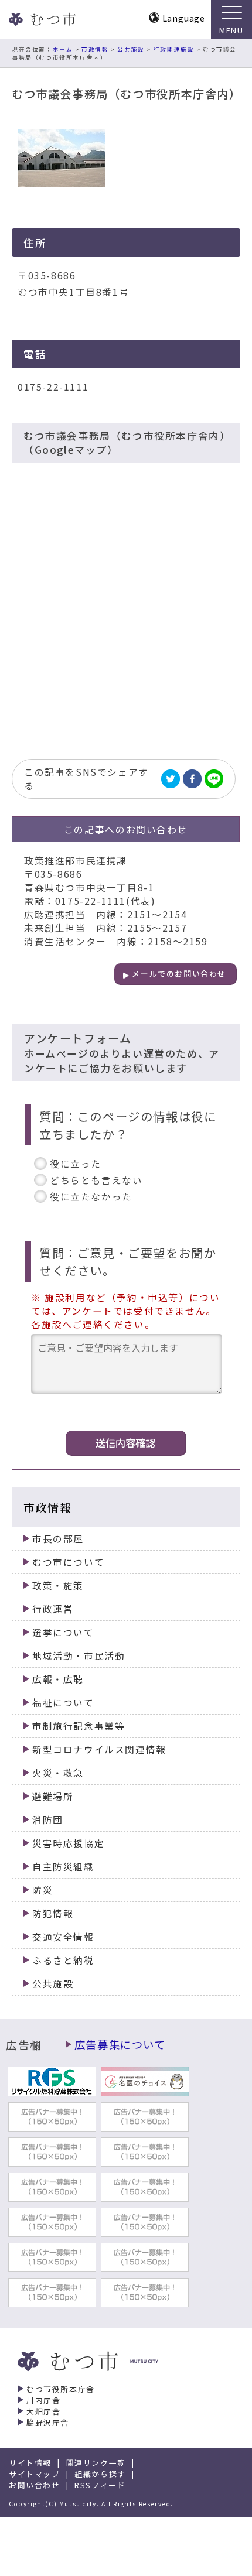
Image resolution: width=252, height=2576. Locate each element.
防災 (42, 1890)
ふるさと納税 (63, 1960)
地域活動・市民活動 (79, 1656)
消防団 (48, 1820)
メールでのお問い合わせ (179, 974)
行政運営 (53, 1609)
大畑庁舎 (43, 2411)
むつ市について (68, 1562)
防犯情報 (53, 1913)
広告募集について (120, 2044)
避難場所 (53, 1796)
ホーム (63, 49)
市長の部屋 (58, 1539)
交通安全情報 (63, 1937)
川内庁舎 (43, 2400)
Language (184, 18)
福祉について (63, 1703)
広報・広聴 (58, 1679)
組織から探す (100, 2474)
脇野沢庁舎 (48, 2422)
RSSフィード (100, 2485)
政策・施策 (58, 1585)
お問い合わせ (35, 2485)
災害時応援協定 (68, 1843)
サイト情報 (30, 2463)
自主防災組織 (63, 1867)
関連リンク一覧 (96, 2463)
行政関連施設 (174, 49)
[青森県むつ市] (41, 19)
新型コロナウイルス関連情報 (99, 1749)
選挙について (63, 1632)
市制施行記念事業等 (79, 1726)
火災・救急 (58, 1773)
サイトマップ (35, 2474)
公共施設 (131, 49)
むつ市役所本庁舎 (61, 2389)
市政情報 (95, 49)
